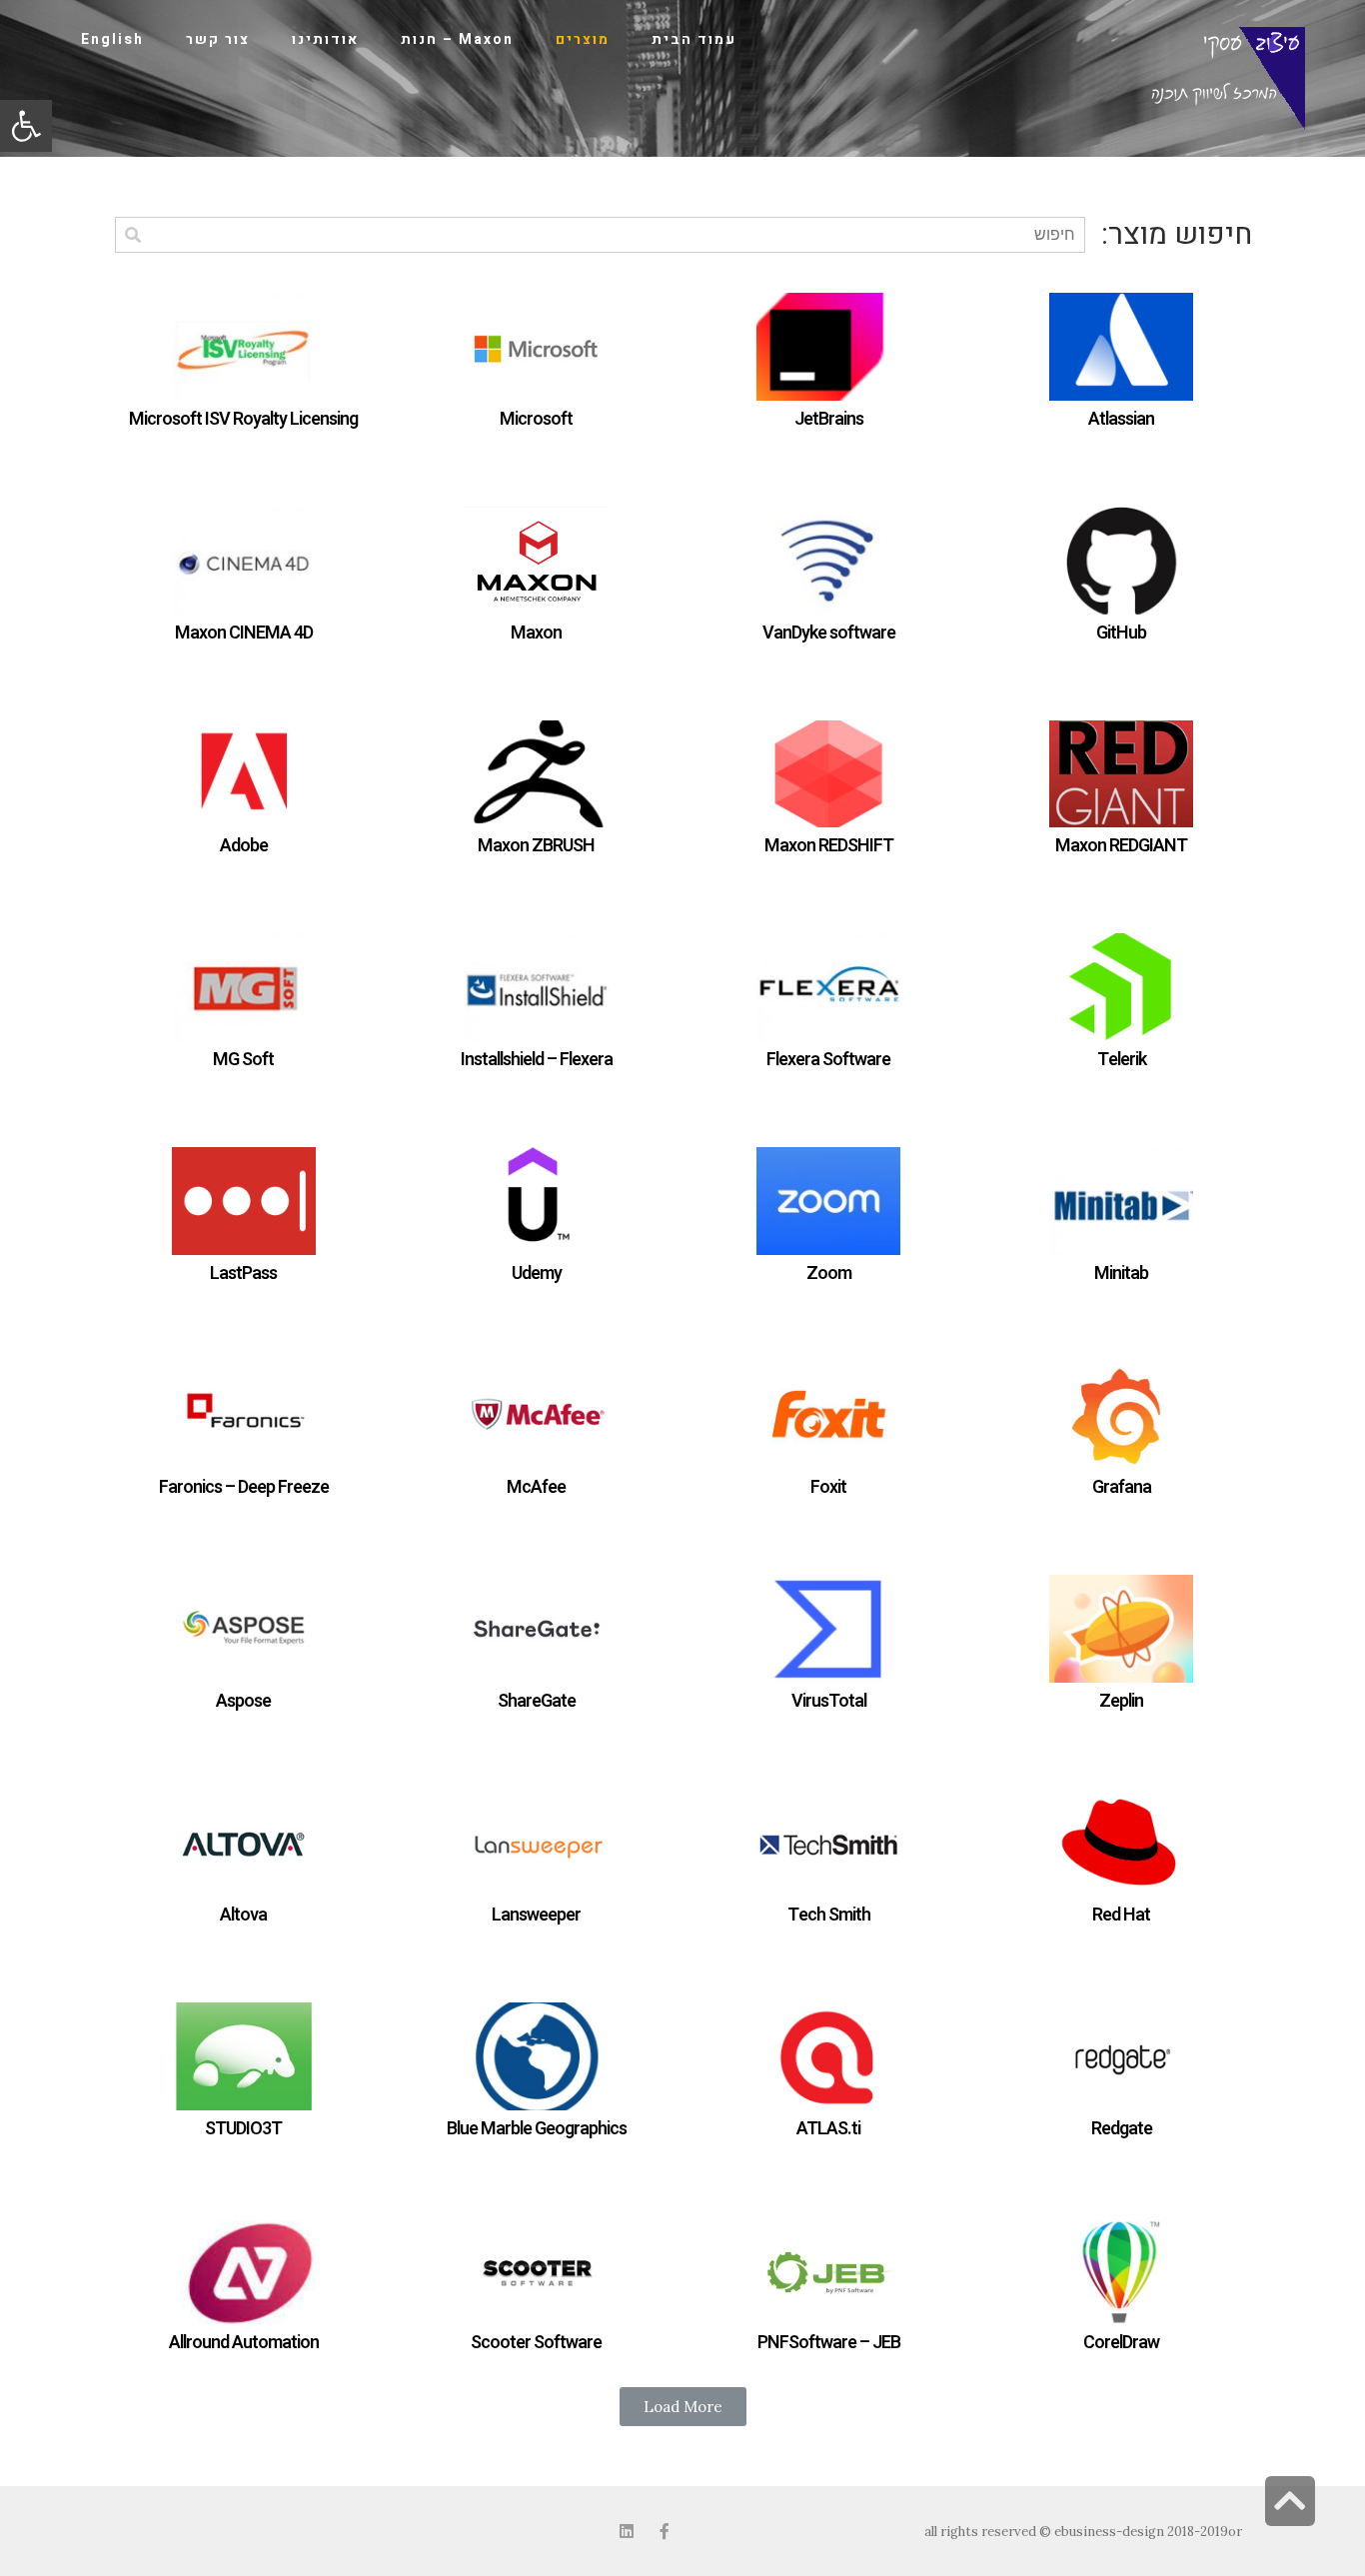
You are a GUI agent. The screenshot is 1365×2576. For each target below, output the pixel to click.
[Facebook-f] (665, 2531)
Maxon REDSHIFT (829, 846)
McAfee (536, 1487)
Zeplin (1121, 1701)
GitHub (1121, 633)
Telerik (1122, 1060)
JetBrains (829, 419)
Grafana (1122, 1487)
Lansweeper (536, 1915)
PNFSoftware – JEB (829, 2343)
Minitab (1121, 1274)
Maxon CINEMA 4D (244, 633)
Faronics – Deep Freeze (244, 1487)
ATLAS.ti (828, 2129)
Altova (243, 1915)
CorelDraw (1121, 2343)
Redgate (1122, 2129)
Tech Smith (829, 1915)
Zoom (829, 1274)
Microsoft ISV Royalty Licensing (243, 419)
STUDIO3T (243, 2129)
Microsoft (536, 419)
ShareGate (537, 1701)
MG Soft (243, 1060)
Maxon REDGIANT (1121, 846)
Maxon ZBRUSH (536, 846)
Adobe (244, 846)
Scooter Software (536, 2343)
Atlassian (1121, 419)
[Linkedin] (627, 2531)
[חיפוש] (132, 235)
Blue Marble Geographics (537, 2129)
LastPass (243, 1274)
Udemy (537, 1274)
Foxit (828, 1487)
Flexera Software (828, 1060)
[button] (26, 126)
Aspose (243, 1701)
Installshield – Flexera (537, 1060)
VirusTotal (829, 1701)
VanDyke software (829, 633)
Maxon (536, 633)
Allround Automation (244, 2343)
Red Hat (1121, 1915)
